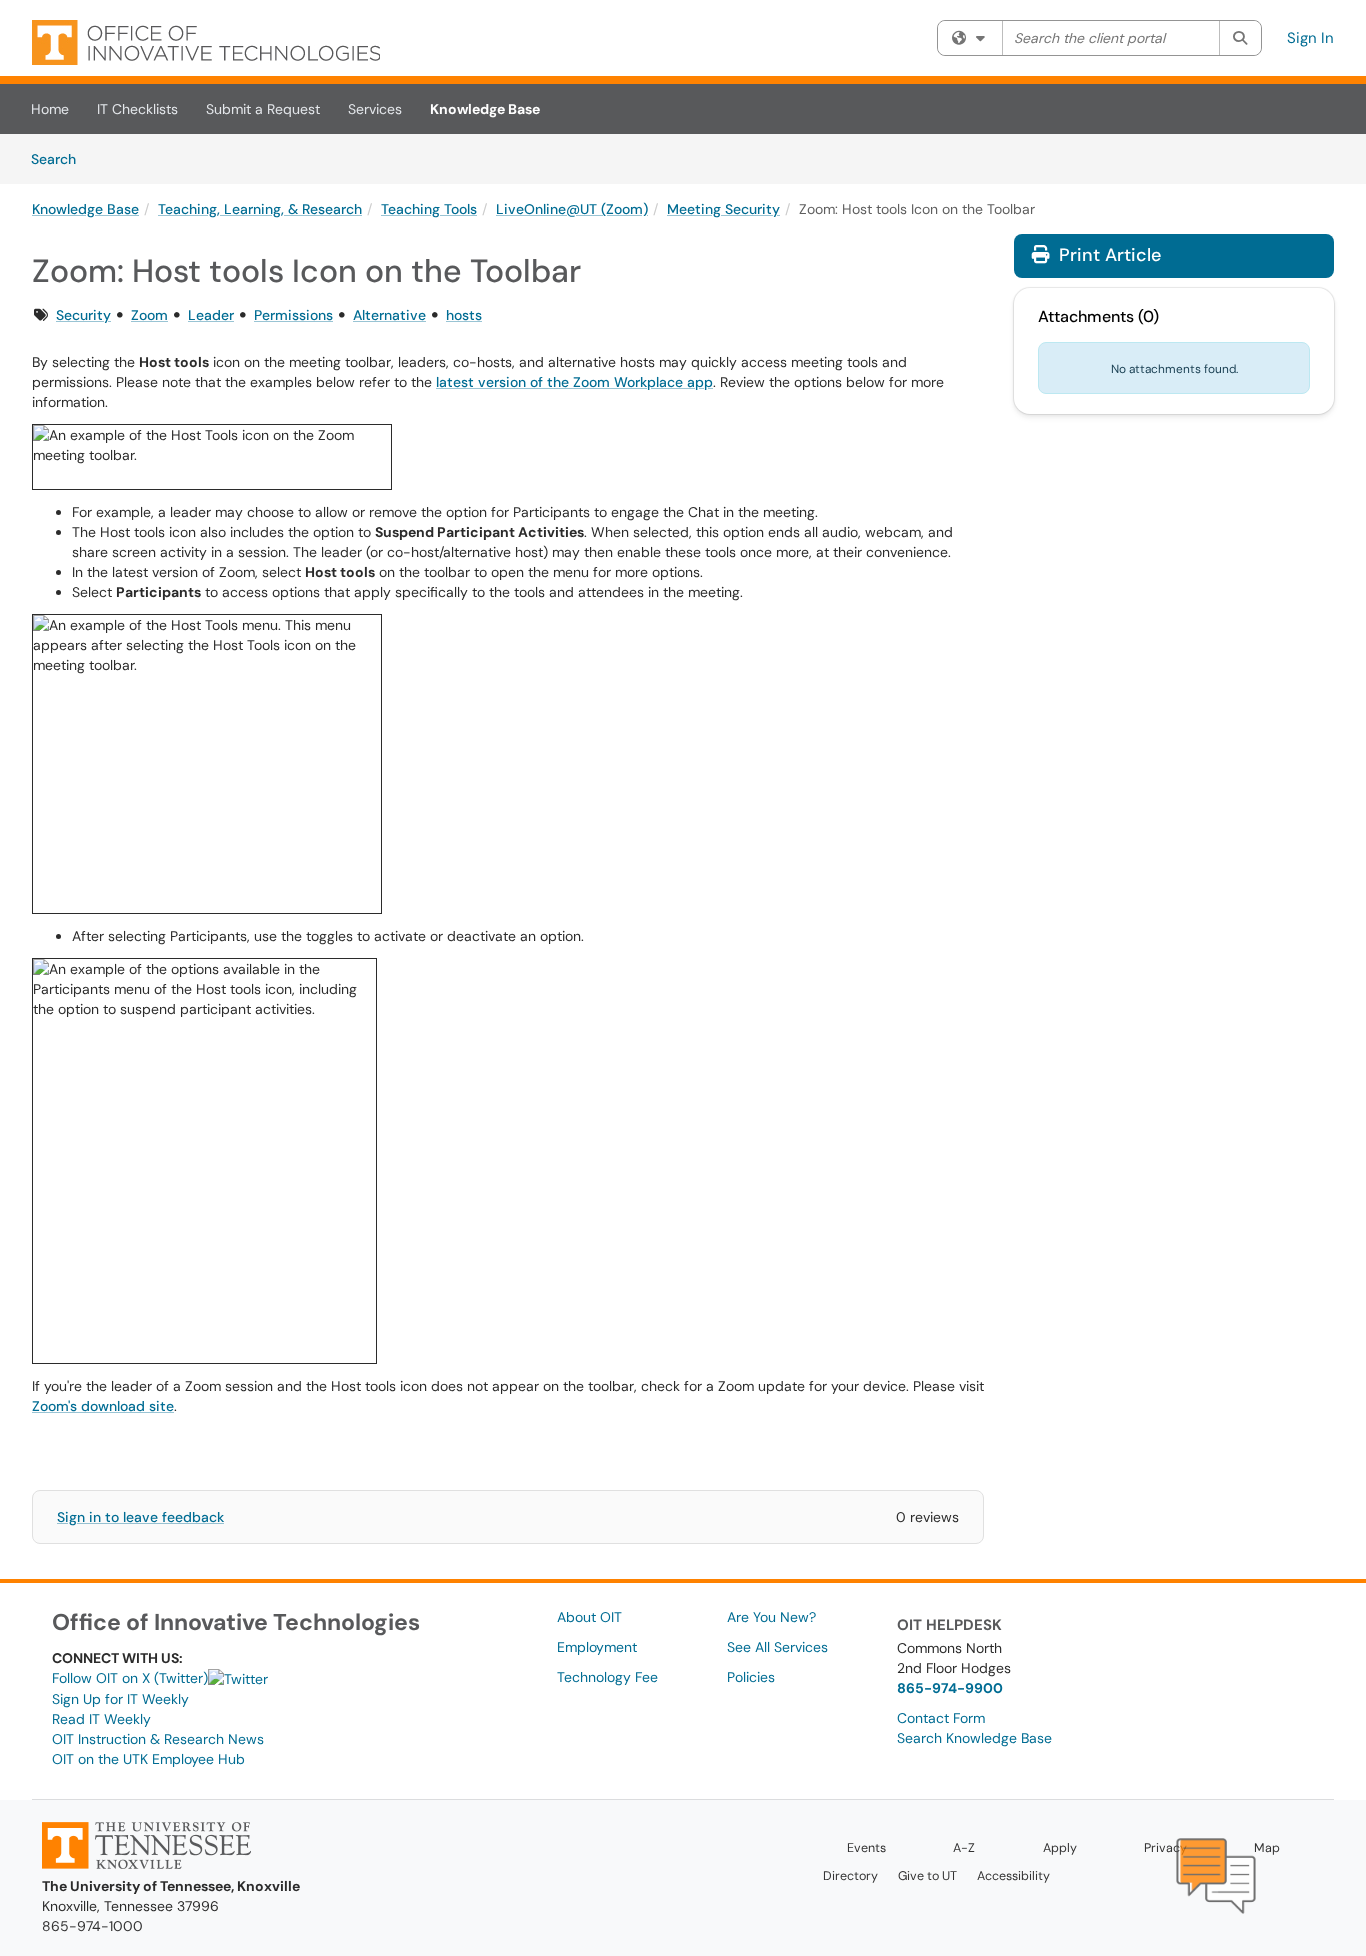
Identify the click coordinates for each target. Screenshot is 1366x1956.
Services (375, 109)
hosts (464, 315)
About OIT (589, 1617)
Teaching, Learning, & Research (260, 209)
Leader (211, 315)
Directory (850, 1876)
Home (50, 109)
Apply (1060, 1848)
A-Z (964, 1848)
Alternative (389, 315)
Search (60, 158)
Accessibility (1013, 1876)
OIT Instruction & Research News (158, 1739)
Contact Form (941, 1718)
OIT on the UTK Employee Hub (148, 1759)
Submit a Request (263, 109)
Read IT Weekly (101, 1719)
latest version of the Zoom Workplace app (574, 382)
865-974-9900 (950, 1688)
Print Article (1107, 255)
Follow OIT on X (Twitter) (130, 1678)
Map (1267, 1848)
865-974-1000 (92, 1926)
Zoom (149, 315)
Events (866, 1848)
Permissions (293, 315)
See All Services (777, 1647)
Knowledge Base (485, 109)
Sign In (1310, 38)
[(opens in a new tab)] (206, 42)
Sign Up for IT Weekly (120, 1699)
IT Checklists (137, 109)
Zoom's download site (103, 1406)
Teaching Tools (429, 209)
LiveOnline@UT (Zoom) (572, 209)
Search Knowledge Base (974, 1738)
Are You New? (771, 1617)
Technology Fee (607, 1677)
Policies (751, 1677)
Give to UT (927, 1876)
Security (83, 315)
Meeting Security (723, 209)
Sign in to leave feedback (140, 1517)
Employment (597, 1647)
